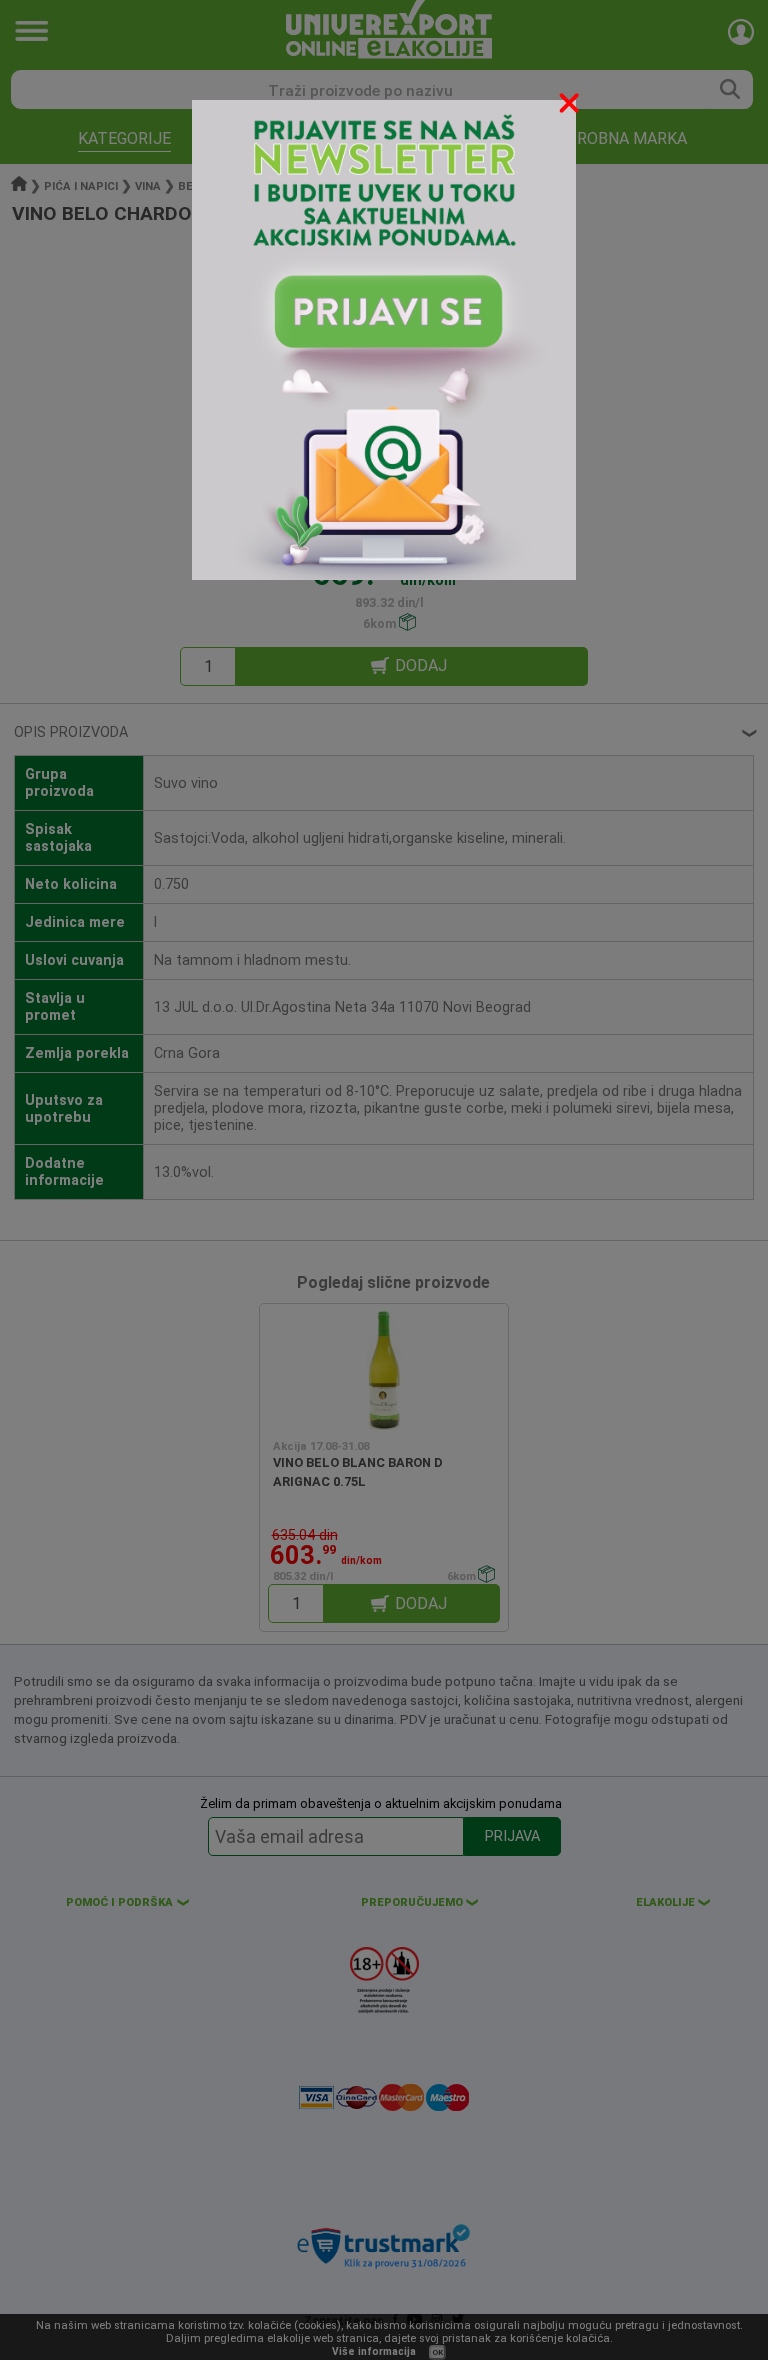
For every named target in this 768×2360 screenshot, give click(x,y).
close (571, 106)
